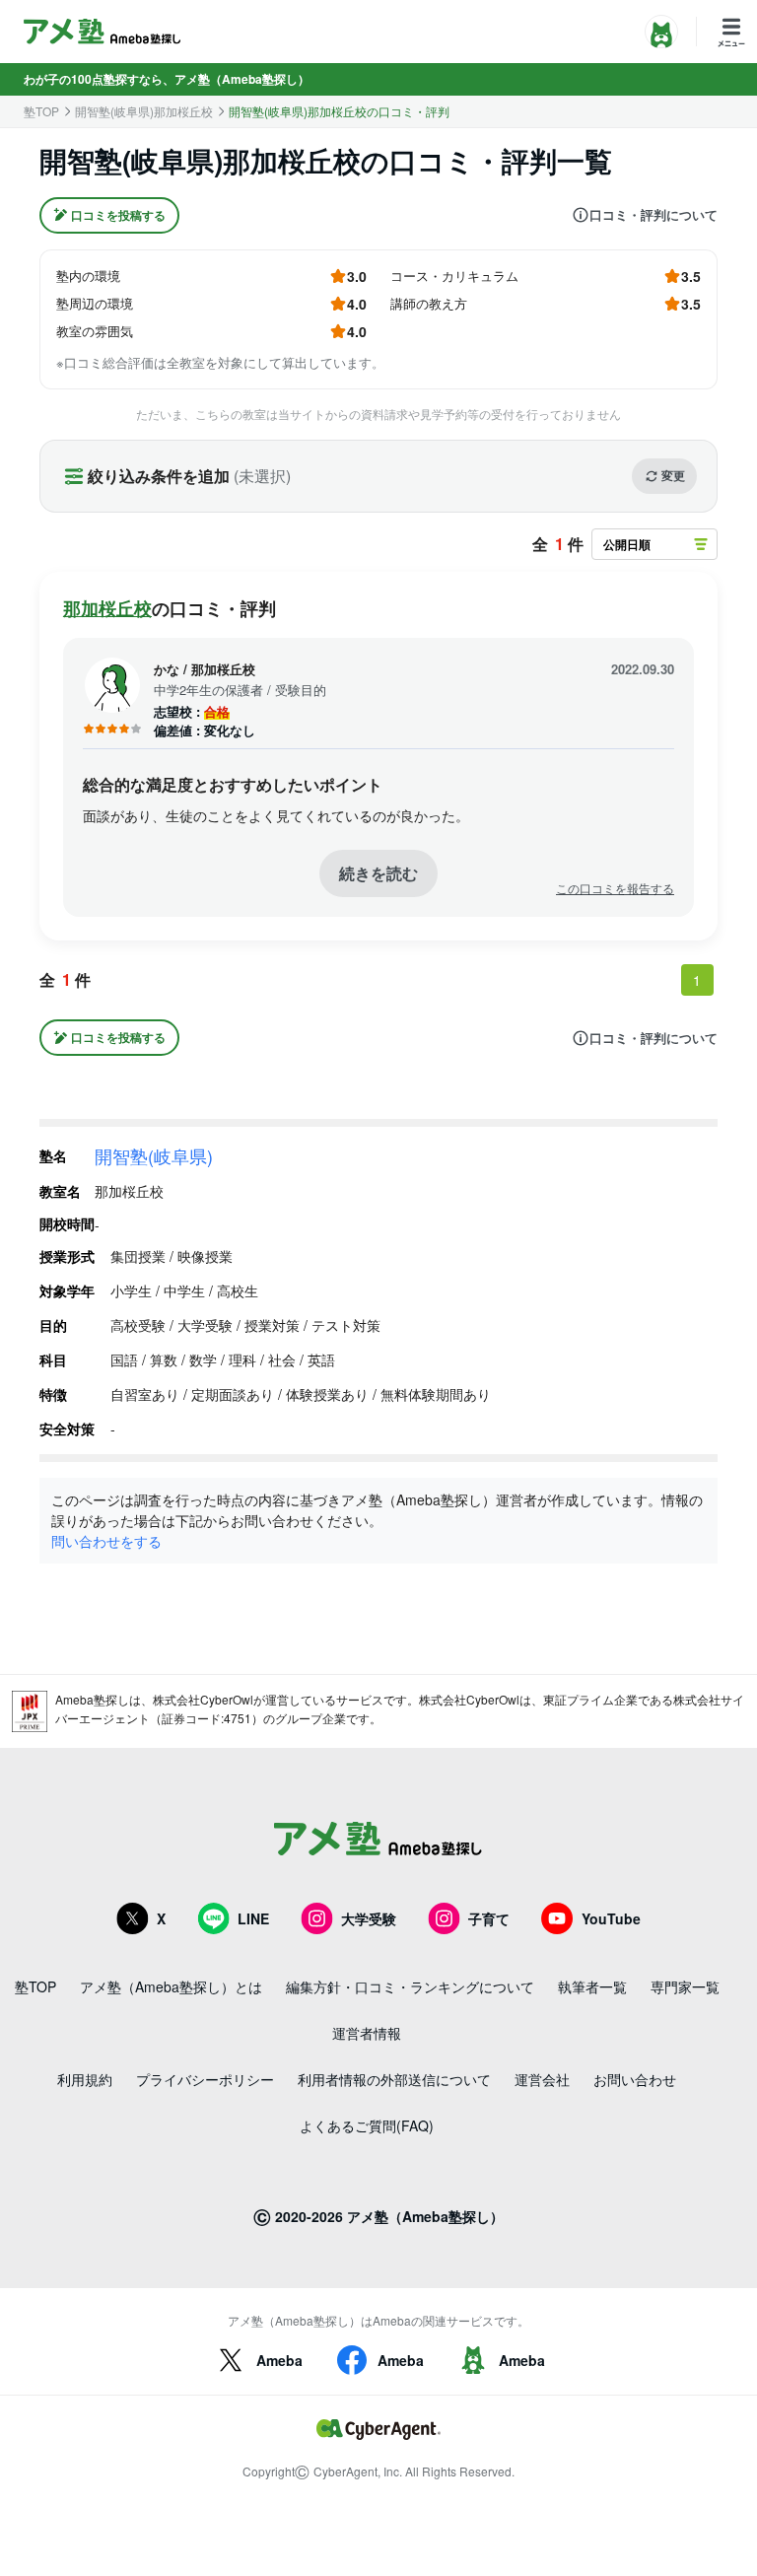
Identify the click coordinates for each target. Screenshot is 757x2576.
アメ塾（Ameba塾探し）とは (171, 1986)
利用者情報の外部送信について (394, 2079)
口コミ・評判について (654, 215)
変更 (673, 475)
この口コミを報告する (615, 888)
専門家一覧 (685, 1986)
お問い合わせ (635, 2079)
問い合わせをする (106, 1541)
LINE (253, 1918)
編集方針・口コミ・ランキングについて (410, 1986)
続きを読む (378, 873)
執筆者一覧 (592, 1986)
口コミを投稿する (118, 215)
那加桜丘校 (107, 608)
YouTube (611, 1918)
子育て (489, 1918)
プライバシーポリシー (205, 2079)
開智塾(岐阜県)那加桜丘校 (144, 111)
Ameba (279, 2360)
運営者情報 (367, 2033)
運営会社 (542, 2079)
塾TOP (41, 111)
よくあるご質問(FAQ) (367, 2125)
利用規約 (85, 2079)
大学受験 (369, 1918)
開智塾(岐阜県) (154, 1155)
